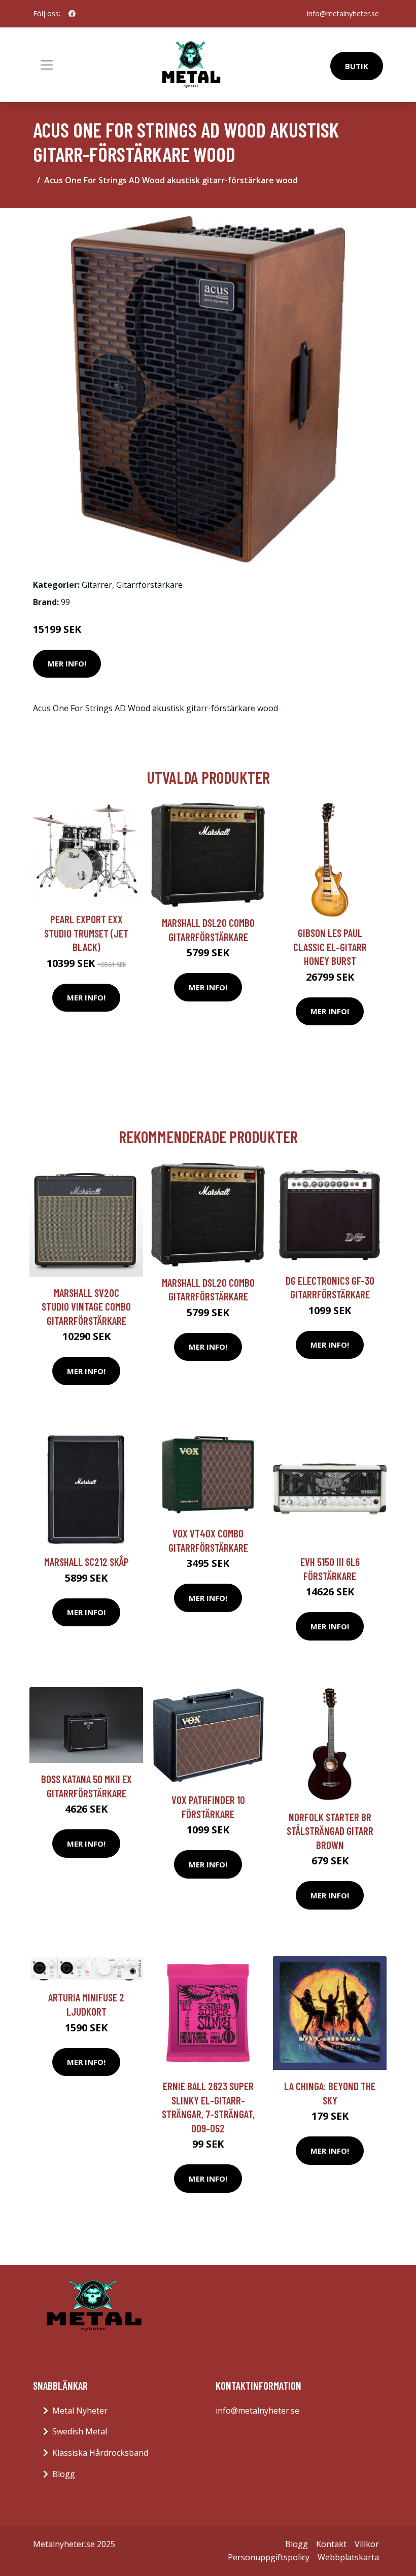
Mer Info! (67, 663)
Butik (357, 66)
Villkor (367, 2544)
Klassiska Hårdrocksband (100, 2453)
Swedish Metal (80, 2431)
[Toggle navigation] (47, 65)
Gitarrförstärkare (149, 585)
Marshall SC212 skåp (86, 1562)
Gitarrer (97, 585)
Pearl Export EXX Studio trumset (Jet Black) (86, 933)
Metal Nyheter (80, 2411)
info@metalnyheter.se (343, 13)
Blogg (64, 2474)
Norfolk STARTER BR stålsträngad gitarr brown (330, 1831)
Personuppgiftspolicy (269, 2557)
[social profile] (72, 14)
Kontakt (331, 2544)
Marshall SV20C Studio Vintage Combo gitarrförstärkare (86, 1307)
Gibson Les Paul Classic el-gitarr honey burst (330, 947)
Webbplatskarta (348, 2557)
